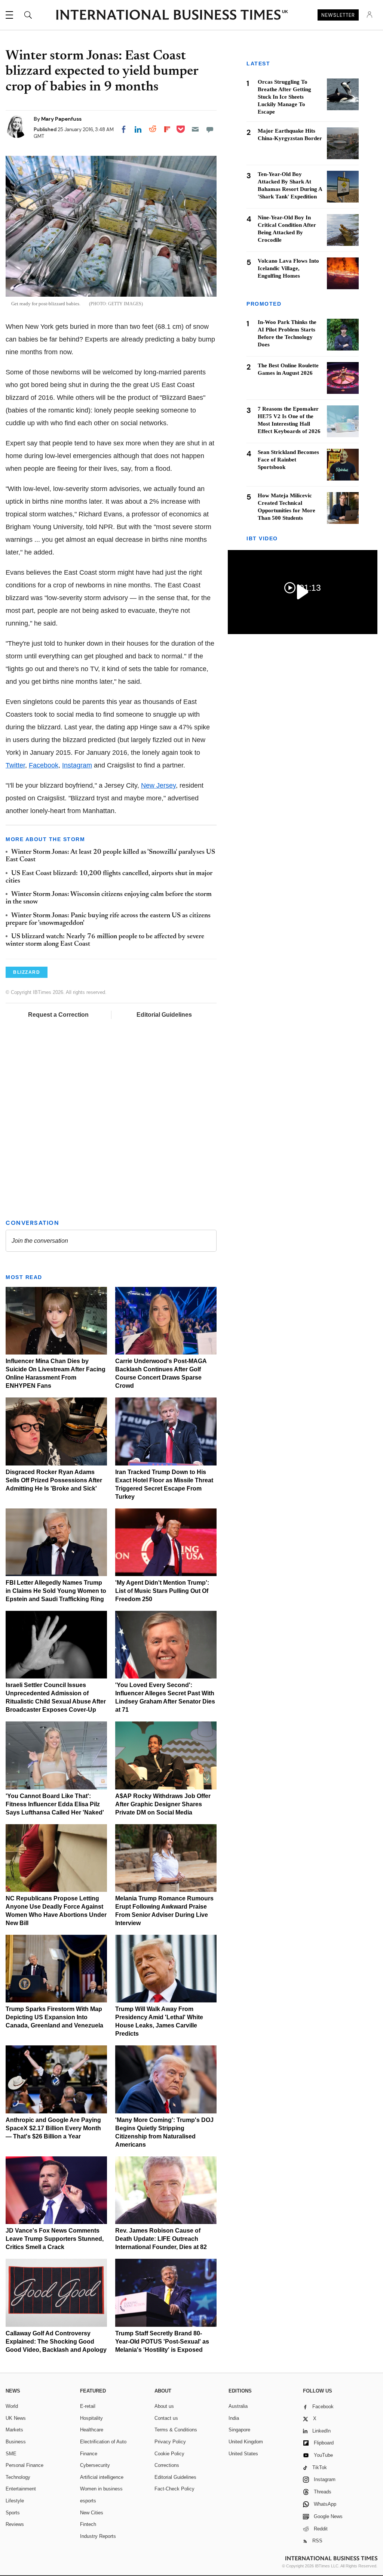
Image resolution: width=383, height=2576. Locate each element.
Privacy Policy (170, 2442)
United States (243, 2454)
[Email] (195, 129)
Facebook (44, 765)
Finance (89, 2454)
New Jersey (158, 785)
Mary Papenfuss (61, 119)
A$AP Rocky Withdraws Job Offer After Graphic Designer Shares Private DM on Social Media (163, 1804)
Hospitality (91, 2418)
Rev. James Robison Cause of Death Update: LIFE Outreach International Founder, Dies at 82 (161, 2239)
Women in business (101, 2489)
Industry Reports (98, 2536)
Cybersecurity (95, 2465)
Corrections (167, 2465)
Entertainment (21, 2489)
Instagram (77, 765)
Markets (14, 2430)
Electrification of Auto (103, 2442)
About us (164, 2406)
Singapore (239, 2430)
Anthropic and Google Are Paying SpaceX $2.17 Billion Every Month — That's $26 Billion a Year (53, 2128)
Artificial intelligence (102, 2477)
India (234, 2418)
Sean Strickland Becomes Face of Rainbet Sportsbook (288, 460)
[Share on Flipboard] (167, 129)
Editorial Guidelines (164, 1015)
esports (88, 2501)
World (12, 2406)
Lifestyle (15, 2501)
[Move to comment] (210, 129)
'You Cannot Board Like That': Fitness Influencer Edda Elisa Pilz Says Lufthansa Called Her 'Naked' (55, 1804)
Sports (13, 2513)
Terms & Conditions (176, 2430)
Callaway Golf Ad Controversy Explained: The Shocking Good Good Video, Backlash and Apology (56, 2342)
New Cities (92, 2513)
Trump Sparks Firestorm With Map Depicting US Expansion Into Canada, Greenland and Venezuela (54, 2017)
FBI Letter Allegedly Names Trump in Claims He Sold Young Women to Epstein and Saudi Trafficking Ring (56, 1591)
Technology (18, 2477)
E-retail (88, 2406)
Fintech (88, 2524)
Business (16, 2442)
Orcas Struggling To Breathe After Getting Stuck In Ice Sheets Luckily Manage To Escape (284, 97)
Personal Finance (24, 2465)
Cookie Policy (169, 2454)
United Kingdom (246, 2442)
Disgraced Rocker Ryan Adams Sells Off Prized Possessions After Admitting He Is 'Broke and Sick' (54, 1480)
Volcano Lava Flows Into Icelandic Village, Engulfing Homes (288, 268)
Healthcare (92, 2430)
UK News (16, 2418)
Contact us (166, 2418)
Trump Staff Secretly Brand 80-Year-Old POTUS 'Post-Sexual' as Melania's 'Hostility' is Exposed (162, 2342)
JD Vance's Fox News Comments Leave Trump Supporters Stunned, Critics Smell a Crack (55, 2239)
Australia (238, 2406)
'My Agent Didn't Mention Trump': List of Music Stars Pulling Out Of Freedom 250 (162, 1591)
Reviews (15, 2524)
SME (11, 2454)
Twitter (15, 765)
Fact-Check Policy (174, 2489)
